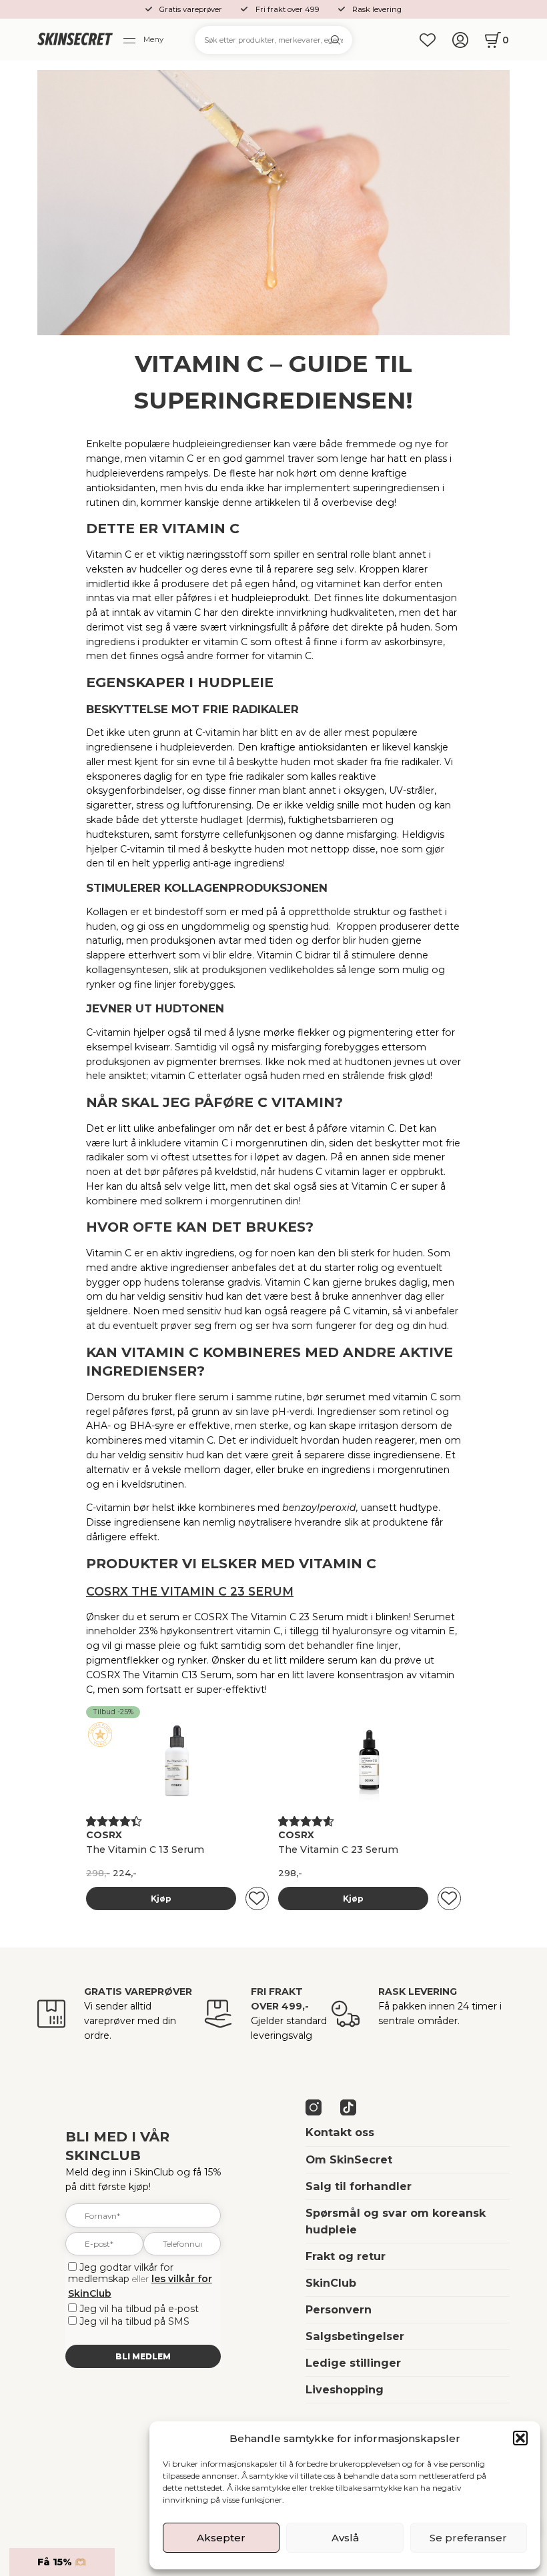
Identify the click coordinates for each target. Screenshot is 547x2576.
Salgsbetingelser (355, 2336)
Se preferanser (468, 2538)
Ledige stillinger (353, 2363)
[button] (520, 2438)
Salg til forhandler (359, 2186)
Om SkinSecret (349, 2159)
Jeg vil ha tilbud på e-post (139, 2309)
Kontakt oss (340, 2132)
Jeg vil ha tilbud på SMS (134, 2321)
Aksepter (221, 2538)
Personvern (339, 2309)
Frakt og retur (346, 2256)
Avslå (345, 2538)
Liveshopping (345, 2389)
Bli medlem (143, 2356)
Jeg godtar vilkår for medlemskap (121, 2273)
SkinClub (331, 2283)
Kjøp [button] (161, 1899)
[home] (75, 40)
